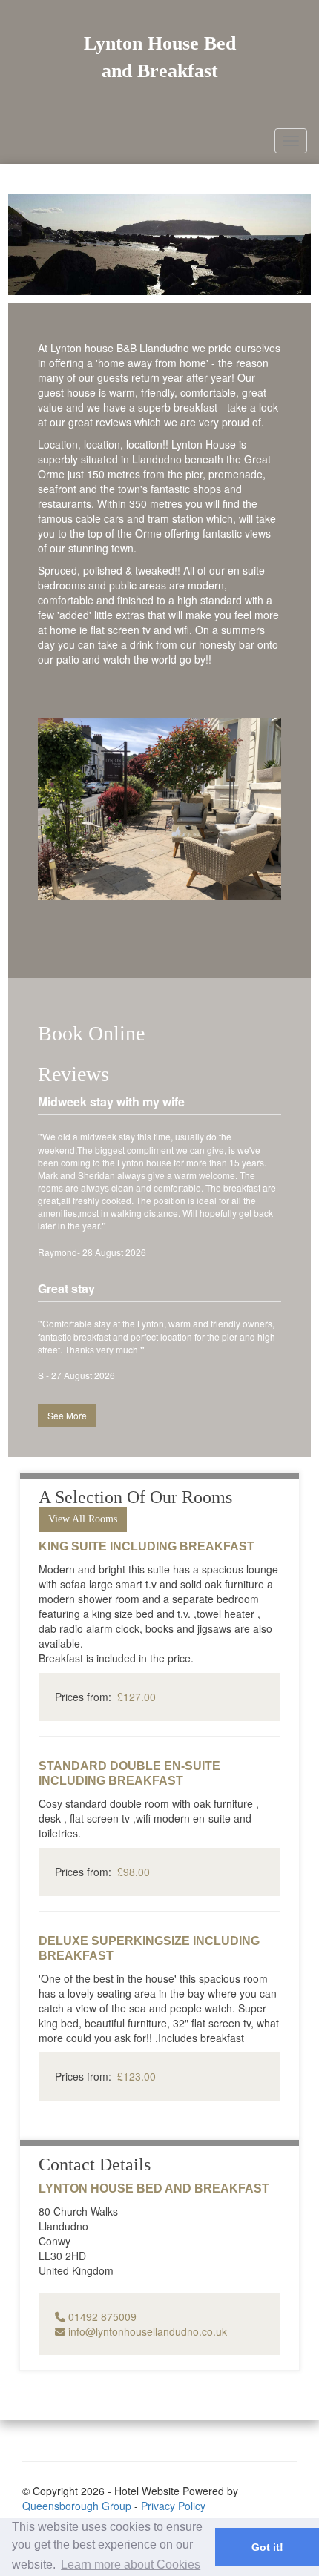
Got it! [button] (267, 2547)
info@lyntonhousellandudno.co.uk (146, 2331)
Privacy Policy (173, 2506)
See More (67, 1415)
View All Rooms (83, 1519)
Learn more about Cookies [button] (131, 2565)
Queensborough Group (77, 2506)
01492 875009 (101, 2316)
